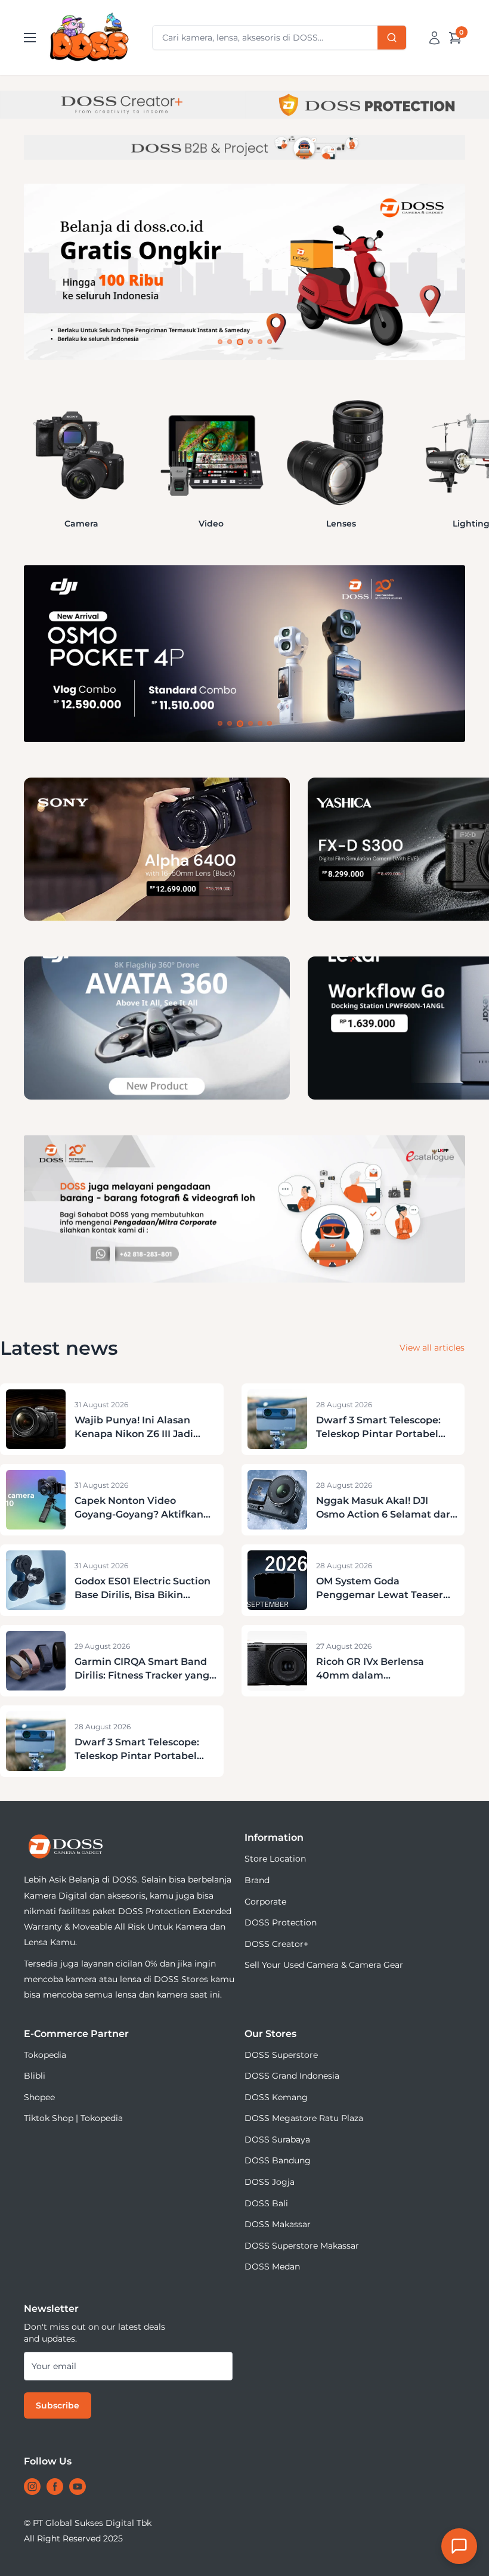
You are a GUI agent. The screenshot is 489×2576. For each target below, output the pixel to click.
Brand (257, 1880)
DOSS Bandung (278, 2160)
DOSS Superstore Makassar (302, 2246)
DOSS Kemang (276, 2097)
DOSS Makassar (278, 2224)
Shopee (39, 2097)
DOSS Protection (281, 1922)
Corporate (265, 1902)
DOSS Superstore (281, 2055)
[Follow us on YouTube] (78, 2487)
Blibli (35, 2076)
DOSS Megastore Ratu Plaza (304, 2118)
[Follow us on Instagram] (32, 2487)
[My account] (434, 38)
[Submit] (392, 38)
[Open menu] (30, 38)
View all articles (432, 1348)
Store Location (275, 1859)
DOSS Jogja (270, 2182)
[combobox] (279, 38)
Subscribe (58, 2405)
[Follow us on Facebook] (55, 2487)
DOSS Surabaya (277, 2140)
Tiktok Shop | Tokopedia (73, 2118)
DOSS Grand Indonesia (292, 2076)
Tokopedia (45, 2055)
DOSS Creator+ (276, 1944)
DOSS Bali (266, 2203)
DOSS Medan (272, 2267)
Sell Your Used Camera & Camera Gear (324, 1965)
